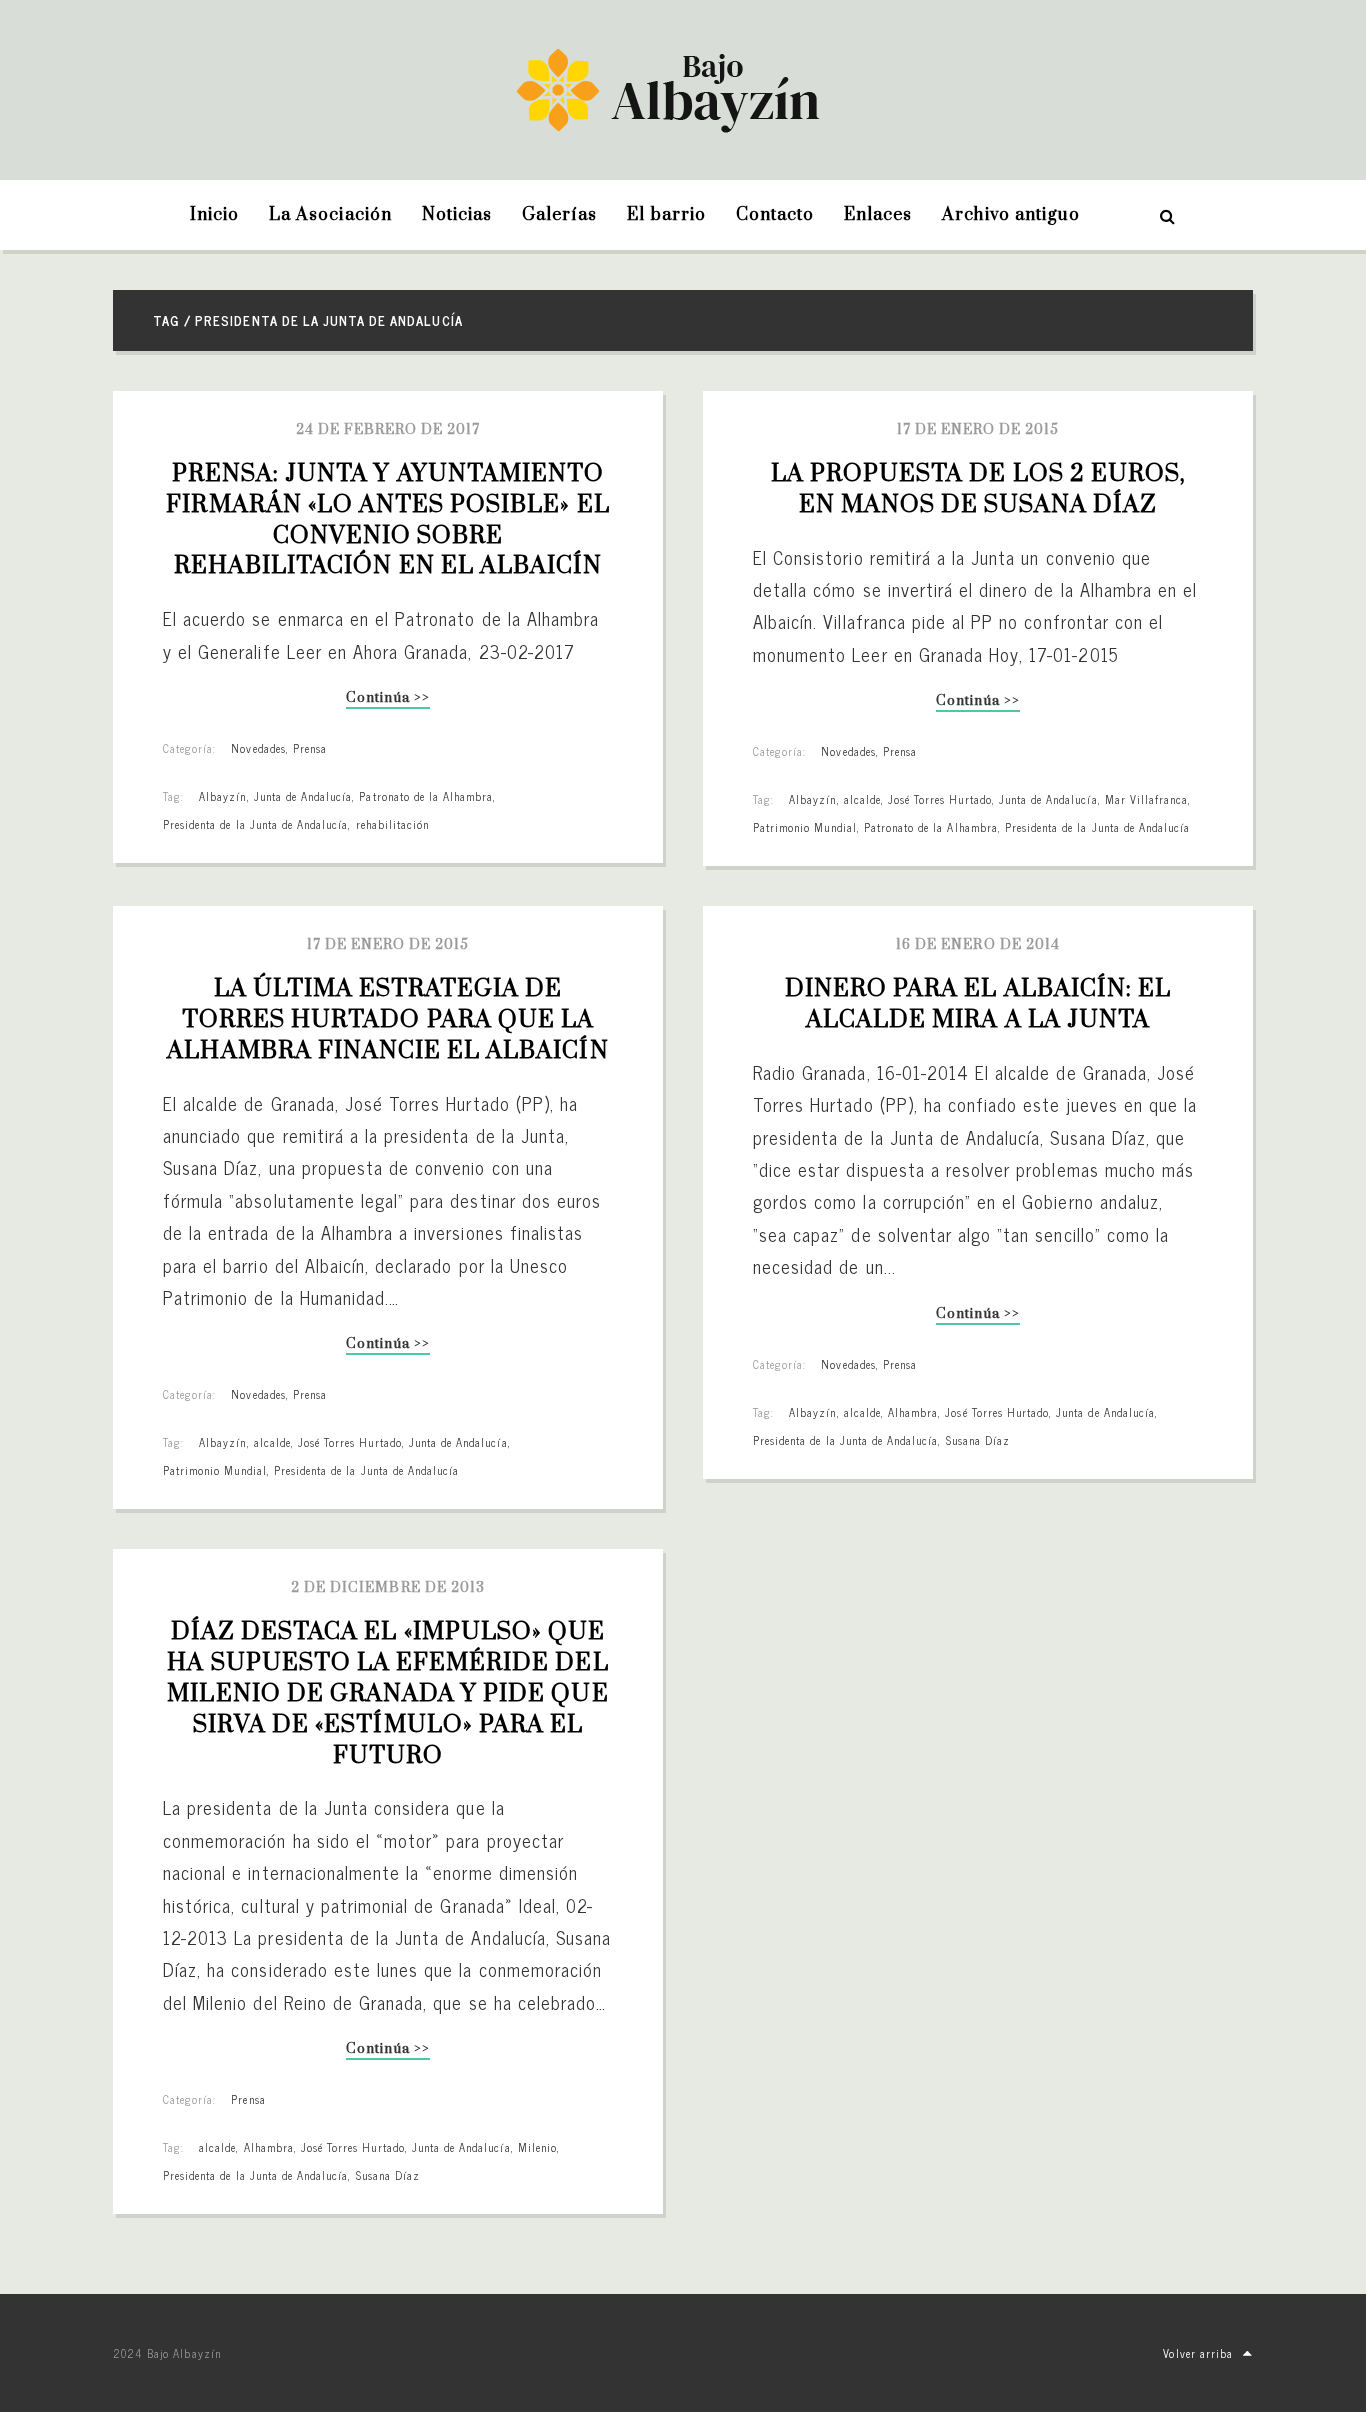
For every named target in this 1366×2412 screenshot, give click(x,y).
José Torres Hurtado (940, 799)
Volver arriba (1198, 2353)
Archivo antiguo (1011, 215)
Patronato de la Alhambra (426, 796)
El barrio (666, 215)
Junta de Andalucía (303, 796)
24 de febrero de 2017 (388, 430)
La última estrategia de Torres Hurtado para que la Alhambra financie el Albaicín (387, 1020)
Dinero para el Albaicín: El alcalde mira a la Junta (981, 1004)
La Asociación (330, 215)
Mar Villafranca (1147, 799)
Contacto (775, 215)
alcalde (862, 799)
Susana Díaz (978, 1440)
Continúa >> (387, 699)
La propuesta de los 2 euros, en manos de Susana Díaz (981, 489)
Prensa (310, 748)
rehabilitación (393, 824)
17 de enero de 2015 (978, 430)
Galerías (559, 215)
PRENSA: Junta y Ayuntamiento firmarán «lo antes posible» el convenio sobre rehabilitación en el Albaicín (390, 520)
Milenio (537, 2147)
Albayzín (222, 796)
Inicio (214, 215)
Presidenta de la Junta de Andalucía (255, 824)
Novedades (258, 748)
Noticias (457, 215)
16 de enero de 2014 (978, 945)
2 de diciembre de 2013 (388, 1588)
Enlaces (878, 215)
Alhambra (913, 1412)
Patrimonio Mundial (805, 827)
